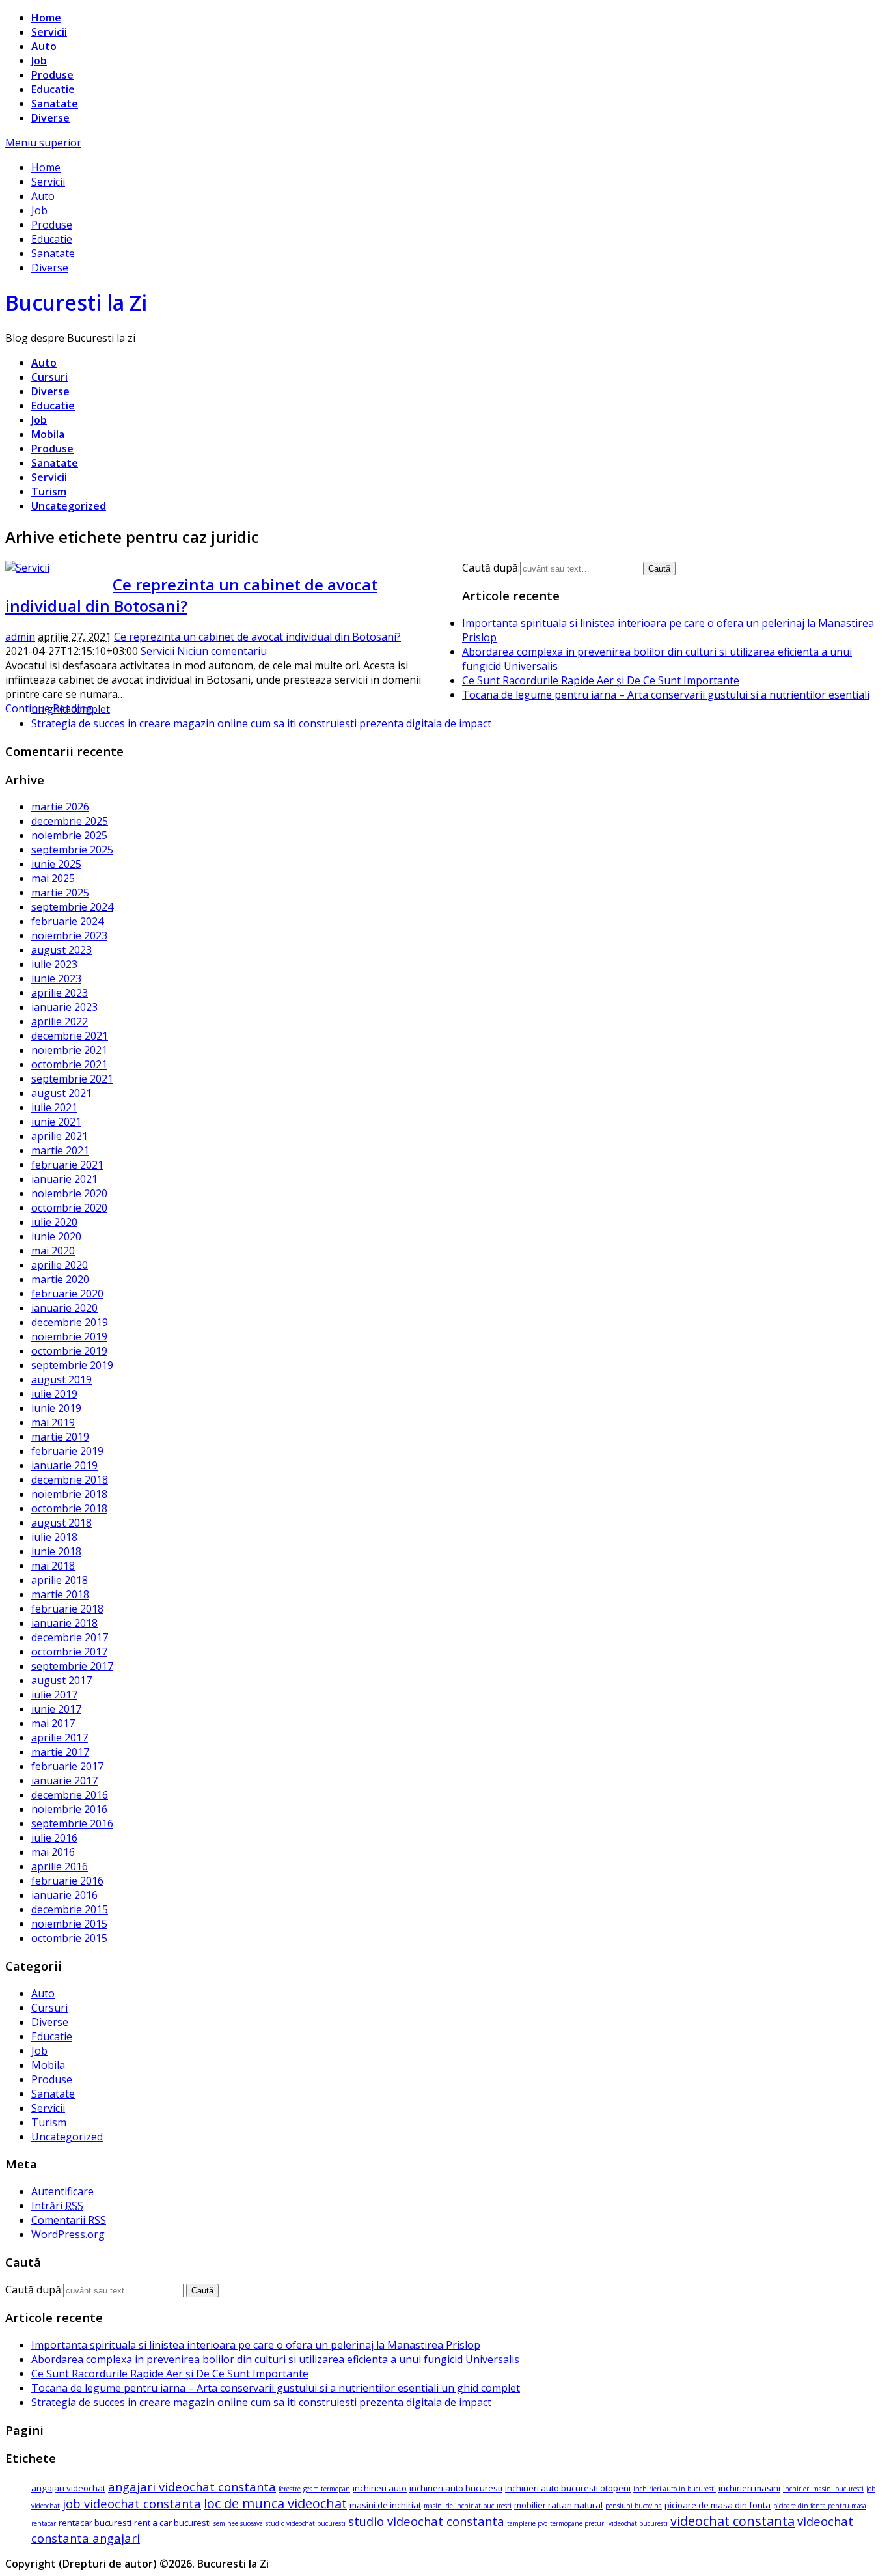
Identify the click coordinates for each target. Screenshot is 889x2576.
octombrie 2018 (69, 1508)
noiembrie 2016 (69, 1809)
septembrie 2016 (72, 1823)
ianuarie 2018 (64, 1623)
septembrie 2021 (72, 1079)
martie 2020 (60, 1279)
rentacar (44, 2523)
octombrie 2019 (69, 1351)
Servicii (49, 32)
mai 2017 (53, 1723)
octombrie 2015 (69, 1938)
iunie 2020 (56, 1236)
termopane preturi (578, 2523)
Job (39, 61)
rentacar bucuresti (95, 2523)
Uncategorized (69, 506)
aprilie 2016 (60, 1866)
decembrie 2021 (70, 1036)
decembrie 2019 (70, 1322)
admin (20, 637)
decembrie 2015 (70, 1909)
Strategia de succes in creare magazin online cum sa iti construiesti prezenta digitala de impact (261, 723)
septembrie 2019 (72, 1365)
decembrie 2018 (70, 1480)
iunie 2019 (56, 1408)
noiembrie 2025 (69, 835)
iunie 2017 (56, 1709)
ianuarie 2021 (64, 1179)
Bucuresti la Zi (76, 302)
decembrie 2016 (70, 1795)
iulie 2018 (54, 1537)
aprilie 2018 (60, 1580)
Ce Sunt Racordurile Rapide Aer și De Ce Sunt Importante (601, 680)
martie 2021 (60, 1150)
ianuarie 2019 (64, 1465)
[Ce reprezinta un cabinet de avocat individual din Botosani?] (27, 568)
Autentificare (62, 2191)
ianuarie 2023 (64, 1007)
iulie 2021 (54, 1107)
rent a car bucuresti (172, 2523)
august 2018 (62, 1523)
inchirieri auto (380, 2488)
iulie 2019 (54, 1394)
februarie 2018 (67, 1609)
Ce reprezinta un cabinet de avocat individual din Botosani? (257, 637)
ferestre (290, 2489)
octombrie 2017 (69, 1652)
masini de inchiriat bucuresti (468, 2506)
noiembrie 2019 (69, 1336)
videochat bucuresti (638, 2523)
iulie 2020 (54, 1222)
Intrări (57, 2206)
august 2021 (62, 1093)
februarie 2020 (67, 1294)
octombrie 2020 (69, 1208)
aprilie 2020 (60, 1265)
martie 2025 (60, 893)
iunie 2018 (56, 1551)
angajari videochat (68, 2488)
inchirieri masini (749, 2488)
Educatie (53, 89)
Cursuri (49, 377)
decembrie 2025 (70, 821)
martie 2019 (60, 1437)
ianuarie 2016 (64, 1895)
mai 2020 (53, 1251)
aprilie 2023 (60, 993)
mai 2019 (53, 1422)
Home (46, 18)
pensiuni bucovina (634, 2506)
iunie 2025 (56, 864)
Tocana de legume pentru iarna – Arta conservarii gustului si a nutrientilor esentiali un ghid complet (276, 2388)
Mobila (48, 434)
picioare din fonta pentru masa (820, 2506)
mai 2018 (53, 1566)
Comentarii (69, 2220)
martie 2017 (60, 1752)
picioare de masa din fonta (718, 2505)
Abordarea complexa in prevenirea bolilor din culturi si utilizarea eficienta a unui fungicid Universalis (275, 2359)
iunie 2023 (56, 978)
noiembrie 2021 (69, 1050)
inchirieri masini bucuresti (823, 2489)
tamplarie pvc (527, 2523)
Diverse (50, 118)
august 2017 (62, 1680)
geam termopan (327, 2489)
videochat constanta (732, 2521)
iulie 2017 (54, 1695)
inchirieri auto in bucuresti (675, 2489)
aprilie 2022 (60, 1021)
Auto (44, 46)
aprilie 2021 (60, 1136)
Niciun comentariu (222, 651)
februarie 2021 (67, 1165)
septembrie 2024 (72, 907)
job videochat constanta (132, 2503)
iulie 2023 (54, 964)
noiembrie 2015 (69, 1924)
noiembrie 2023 (69, 935)
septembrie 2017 (72, 1666)
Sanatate (55, 104)
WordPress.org (68, 2234)
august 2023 (62, 950)
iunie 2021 (56, 1122)
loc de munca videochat (275, 2503)
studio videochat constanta (426, 2521)
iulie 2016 (54, 1838)
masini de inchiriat (385, 2505)
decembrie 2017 (70, 1637)
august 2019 (62, 1379)
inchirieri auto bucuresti (456, 2488)
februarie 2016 (67, 1881)
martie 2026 (60, 807)
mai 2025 (53, 878)
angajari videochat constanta (192, 2486)
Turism (49, 492)
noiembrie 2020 (69, 1193)
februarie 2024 (67, 921)
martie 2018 (60, 1594)
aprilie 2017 (60, 1738)
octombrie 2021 (69, 1064)
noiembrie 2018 (69, 1494)
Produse (52, 75)
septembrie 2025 (72, 850)
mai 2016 (53, 1852)
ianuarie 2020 (64, 1308)
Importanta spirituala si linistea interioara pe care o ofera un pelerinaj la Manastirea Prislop (256, 2345)
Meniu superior (43, 143)
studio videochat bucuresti (306, 2523)
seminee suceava (238, 2523)
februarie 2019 (67, 1451)
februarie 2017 (67, 1766)
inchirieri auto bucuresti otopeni (568, 2488)
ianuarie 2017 (64, 1780)
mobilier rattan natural (558, 2505)
